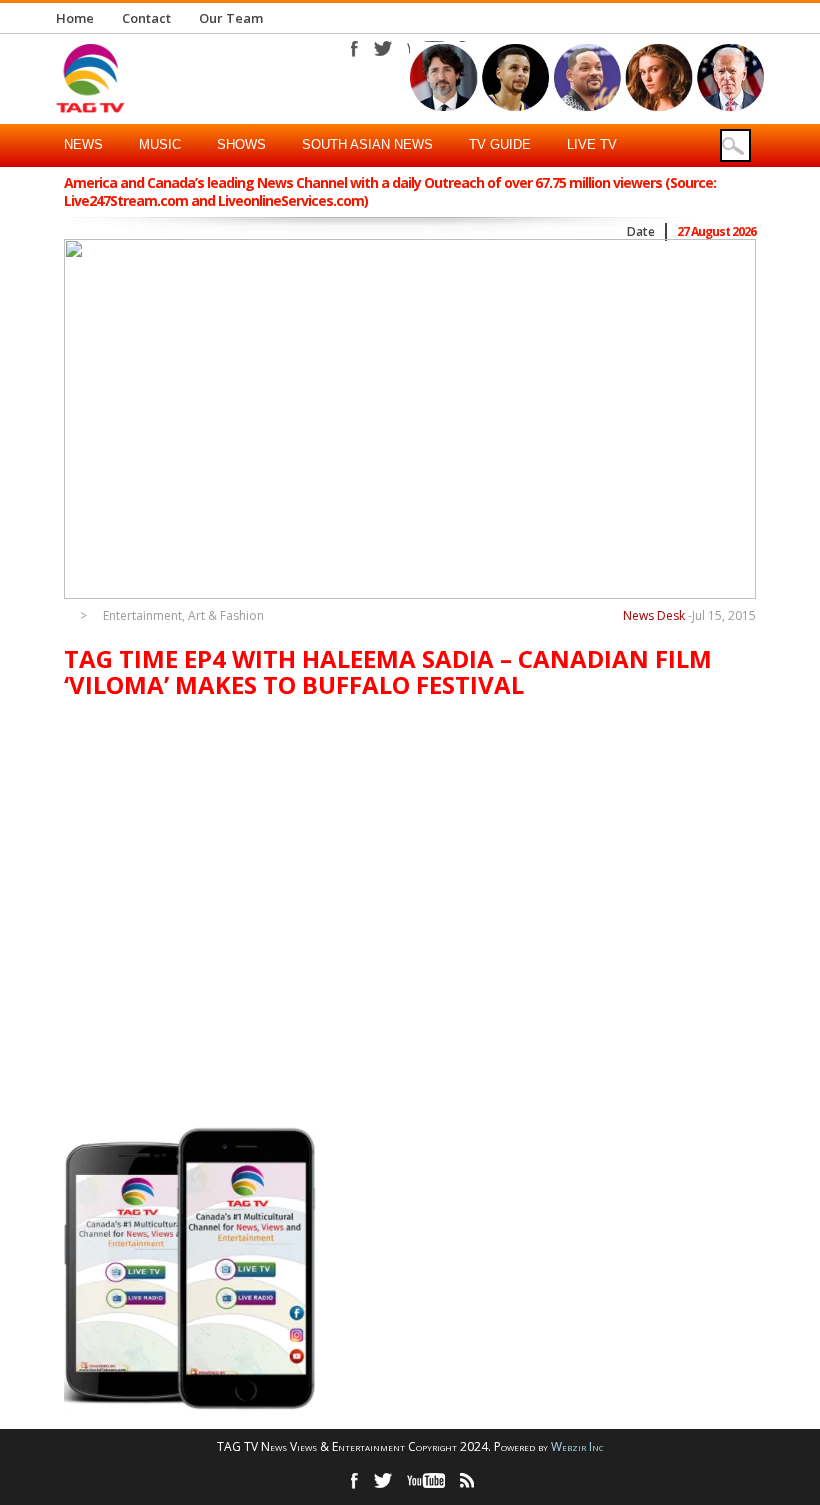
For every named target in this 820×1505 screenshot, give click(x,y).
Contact (146, 18)
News (83, 144)
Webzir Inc (577, 1446)
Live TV (592, 144)
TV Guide (500, 144)
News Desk (654, 615)
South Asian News (367, 144)
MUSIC (160, 144)
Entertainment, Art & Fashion (183, 616)
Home (75, 18)
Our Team (231, 18)
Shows (241, 144)
